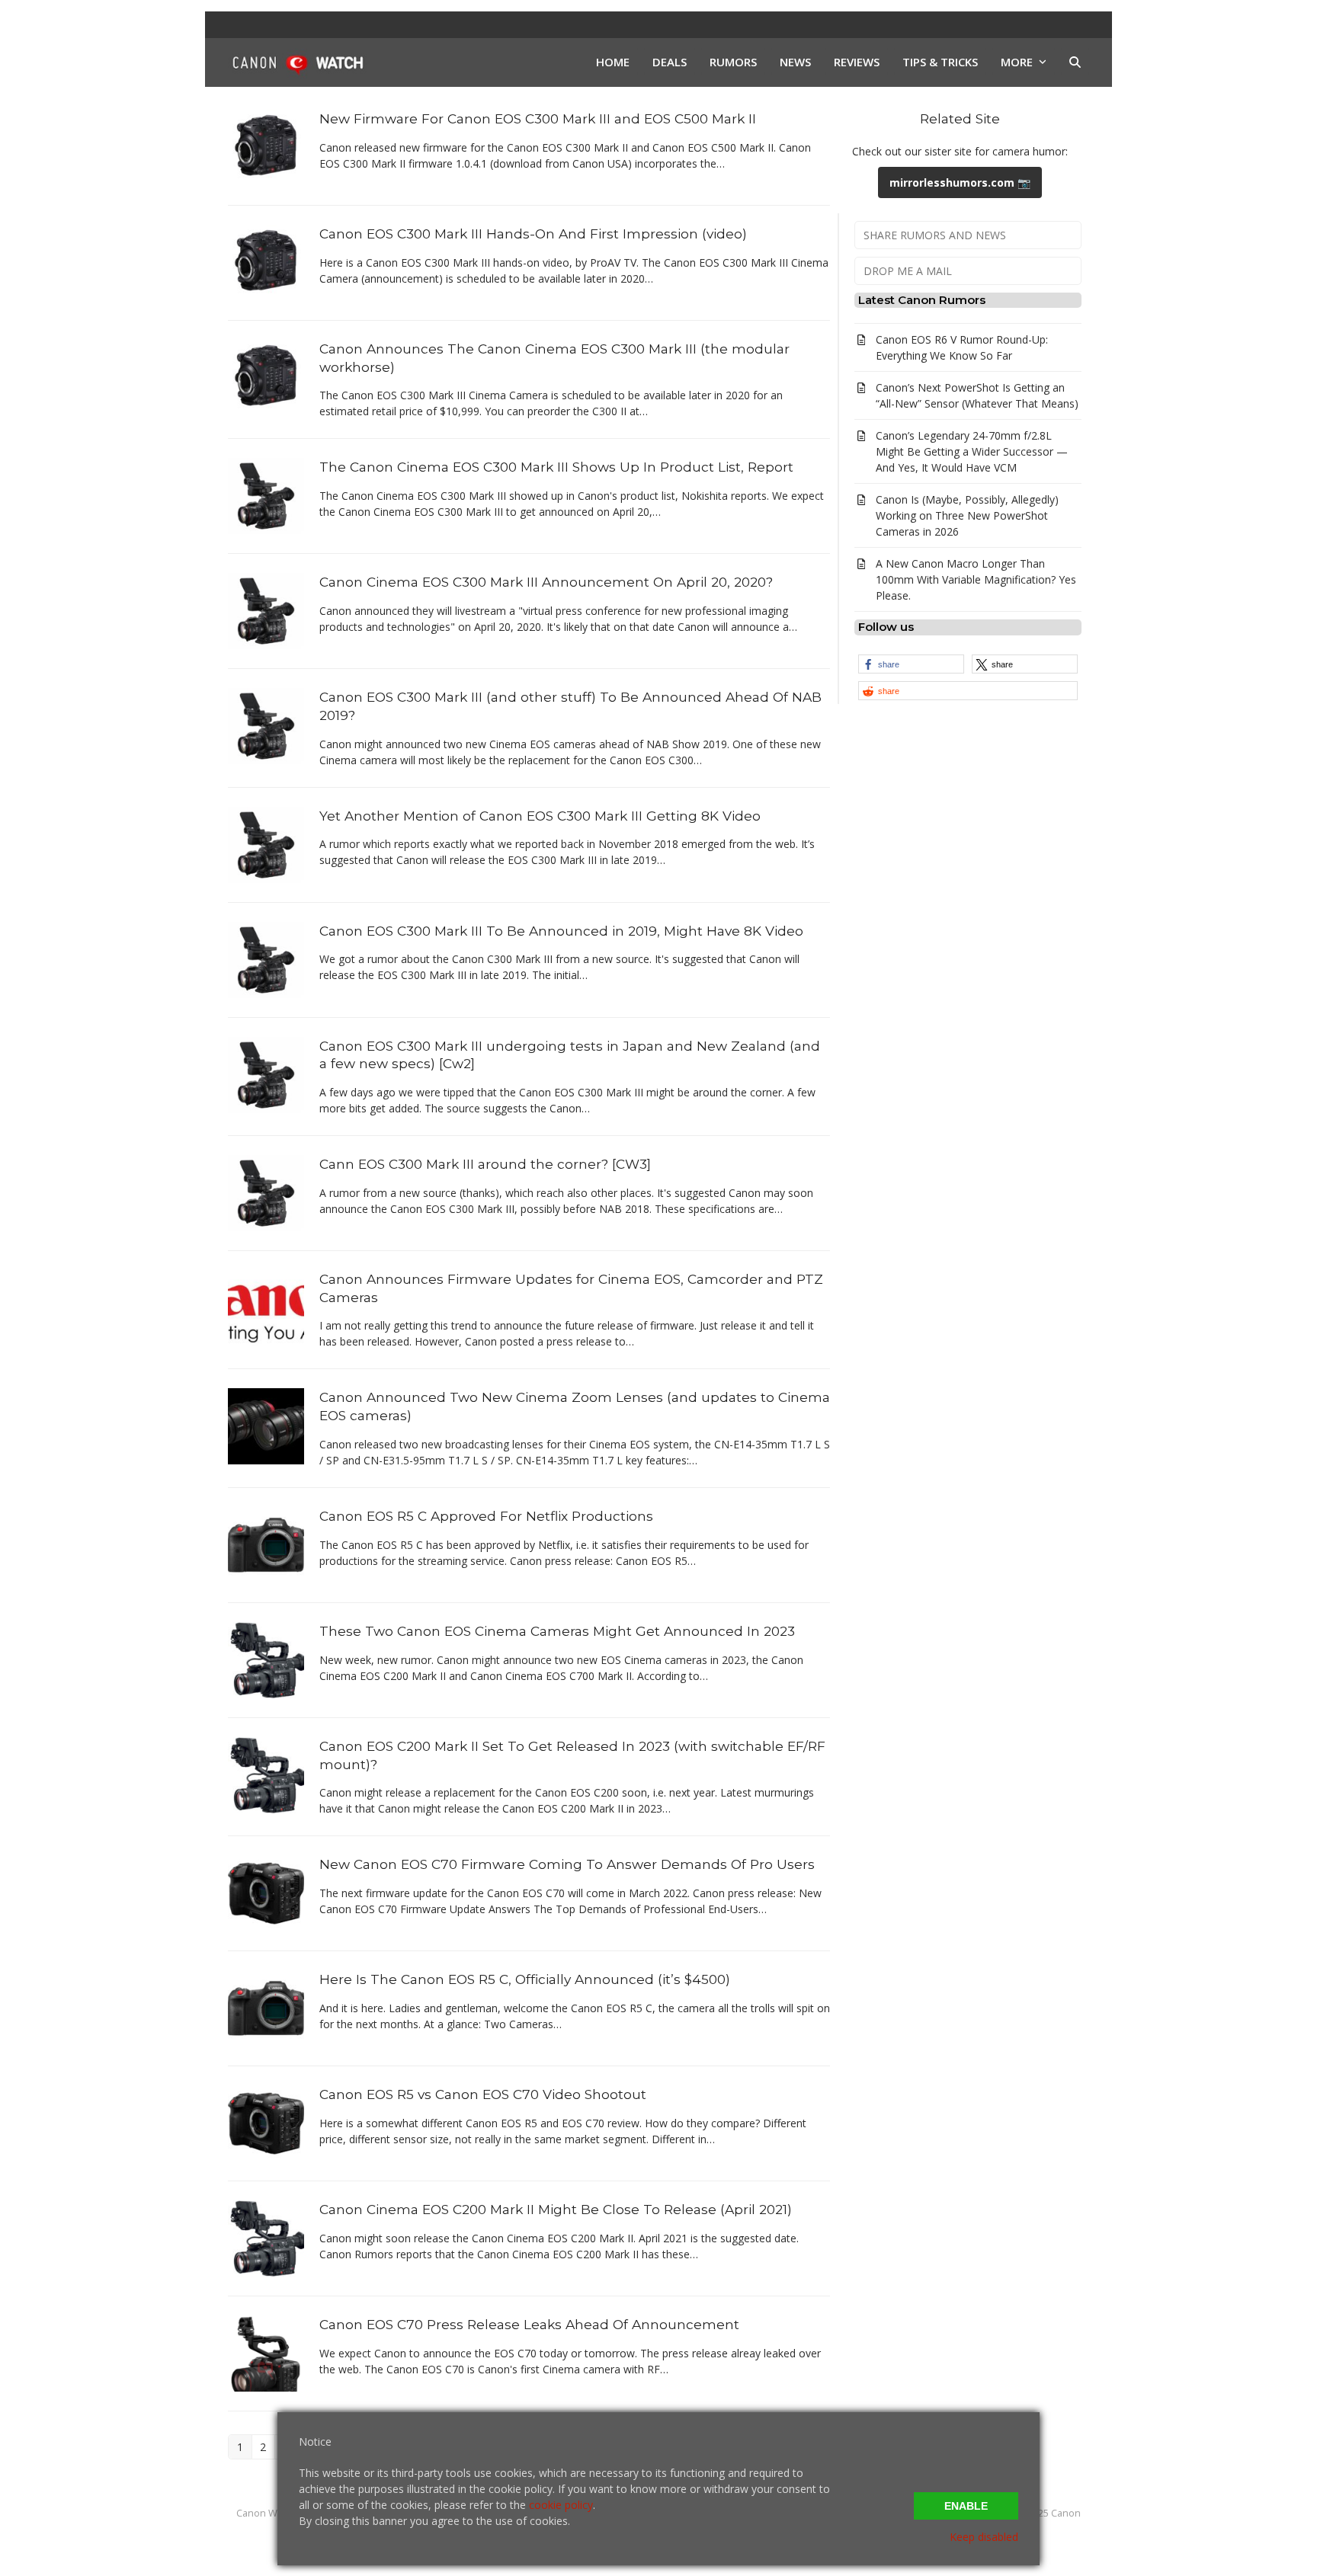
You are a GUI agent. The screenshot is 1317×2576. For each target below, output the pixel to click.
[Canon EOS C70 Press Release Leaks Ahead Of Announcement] (266, 2352)
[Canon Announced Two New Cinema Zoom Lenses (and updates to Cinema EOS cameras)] (266, 1425)
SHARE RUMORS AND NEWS (935, 235)
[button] (1075, 62)
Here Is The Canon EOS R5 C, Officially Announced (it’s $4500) (525, 1979)
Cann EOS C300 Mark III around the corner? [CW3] (485, 1164)
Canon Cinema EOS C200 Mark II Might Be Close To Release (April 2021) (556, 2209)
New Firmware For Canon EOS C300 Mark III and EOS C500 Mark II (538, 118)
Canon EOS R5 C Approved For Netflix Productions (486, 1516)
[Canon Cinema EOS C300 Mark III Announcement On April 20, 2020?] (266, 610)
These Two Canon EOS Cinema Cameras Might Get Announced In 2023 (557, 1631)
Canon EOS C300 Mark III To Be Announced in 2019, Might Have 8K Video (561, 931)
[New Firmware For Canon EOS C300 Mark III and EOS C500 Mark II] (266, 147)
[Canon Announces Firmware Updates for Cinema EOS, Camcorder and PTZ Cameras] (266, 1307)
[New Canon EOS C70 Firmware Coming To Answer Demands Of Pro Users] (266, 1892)
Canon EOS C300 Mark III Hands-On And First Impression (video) (533, 234)
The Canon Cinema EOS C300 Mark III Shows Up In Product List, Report (556, 467)
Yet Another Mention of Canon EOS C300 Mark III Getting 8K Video (540, 816)
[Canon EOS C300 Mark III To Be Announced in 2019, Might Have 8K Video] (266, 958)
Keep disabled (984, 2537)
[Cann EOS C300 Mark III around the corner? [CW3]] (266, 1192)
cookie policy (561, 2505)
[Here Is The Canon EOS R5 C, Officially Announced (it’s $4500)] (266, 2007)
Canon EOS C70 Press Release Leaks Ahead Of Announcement (529, 2324)
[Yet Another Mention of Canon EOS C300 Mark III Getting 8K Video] (266, 843)
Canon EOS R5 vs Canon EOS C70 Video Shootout (483, 2094)
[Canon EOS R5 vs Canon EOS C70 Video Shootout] (266, 2122)
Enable (966, 2506)
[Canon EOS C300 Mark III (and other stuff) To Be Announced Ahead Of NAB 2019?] (266, 725)
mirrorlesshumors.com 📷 (960, 182)
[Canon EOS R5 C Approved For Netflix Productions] (266, 1544)
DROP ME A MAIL (908, 271)
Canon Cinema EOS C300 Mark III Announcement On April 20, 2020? (546, 582)
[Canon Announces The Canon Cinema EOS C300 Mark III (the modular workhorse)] (266, 377)
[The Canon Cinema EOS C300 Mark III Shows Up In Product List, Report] (266, 495)
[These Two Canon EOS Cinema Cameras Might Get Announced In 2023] (266, 1659)
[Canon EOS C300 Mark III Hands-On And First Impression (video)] (266, 262)
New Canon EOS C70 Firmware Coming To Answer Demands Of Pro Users (567, 1864)
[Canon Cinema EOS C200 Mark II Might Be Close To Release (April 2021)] (266, 2237)
